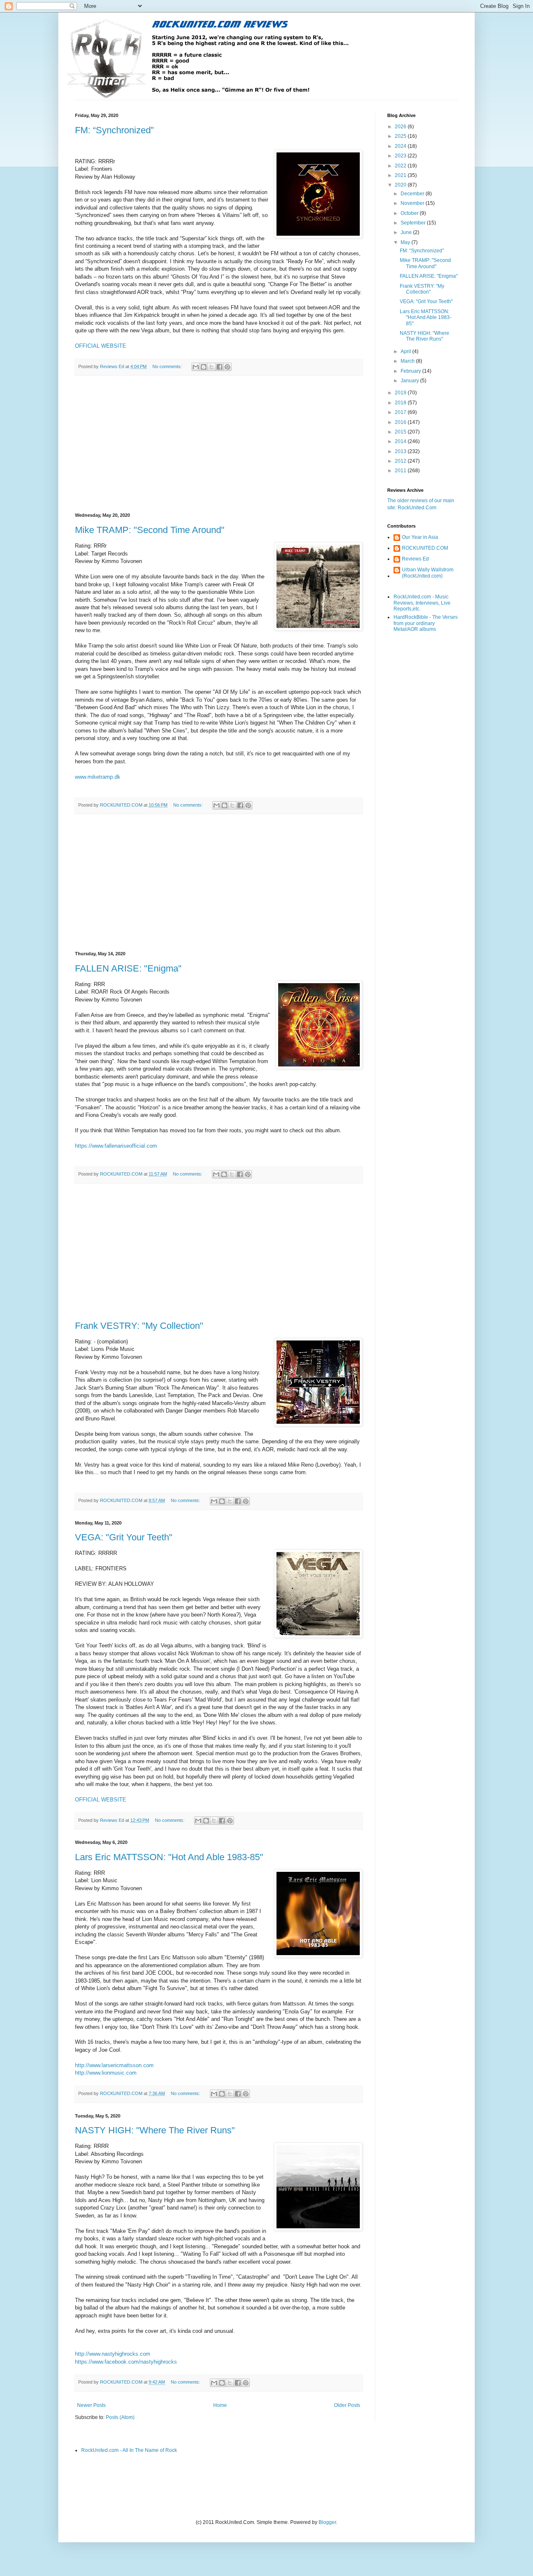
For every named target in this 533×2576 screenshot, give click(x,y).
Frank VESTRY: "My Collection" (139, 1326)
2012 (401, 461)
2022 (401, 166)
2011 (401, 471)
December (413, 194)
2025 (401, 136)
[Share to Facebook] (219, 367)
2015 (401, 432)
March (408, 361)
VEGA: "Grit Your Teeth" (124, 1537)
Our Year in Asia (420, 537)
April (406, 351)
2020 (401, 185)
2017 (401, 412)
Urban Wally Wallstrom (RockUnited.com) (428, 573)
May (406, 242)
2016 (401, 422)
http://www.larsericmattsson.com (114, 2065)
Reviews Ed (415, 559)
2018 (401, 403)
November (413, 203)
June (407, 232)
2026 (401, 127)
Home (220, 2405)
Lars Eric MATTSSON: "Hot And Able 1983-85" (169, 1857)
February (411, 371)
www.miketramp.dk (98, 777)
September (414, 223)
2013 (401, 451)
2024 (401, 146)
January (410, 381)
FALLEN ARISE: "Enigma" (128, 968)
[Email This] (196, 367)
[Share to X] (212, 367)
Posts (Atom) (120, 2417)
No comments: (168, 366)
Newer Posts (91, 2405)
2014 (401, 441)
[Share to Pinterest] (227, 367)
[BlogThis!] (204, 367)
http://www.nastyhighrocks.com (113, 2354)
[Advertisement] (219, 444)
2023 (401, 156)
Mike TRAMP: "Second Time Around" (150, 530)
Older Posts (347, 2405)
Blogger (327, 2522)
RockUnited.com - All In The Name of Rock (129, 2450)
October (410, 213)
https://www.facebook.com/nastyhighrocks (126, 2362)
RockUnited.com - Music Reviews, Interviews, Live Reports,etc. (422, 603)
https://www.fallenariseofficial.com (116, 1146)
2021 (401, 175)
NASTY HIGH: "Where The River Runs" (155, 2130)
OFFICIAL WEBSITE (101, 346)
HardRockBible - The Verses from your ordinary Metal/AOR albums (426, 623)
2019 (401, 393)
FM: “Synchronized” (114, 130)
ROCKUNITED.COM (425, 548)
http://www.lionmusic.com (106, 2073)
